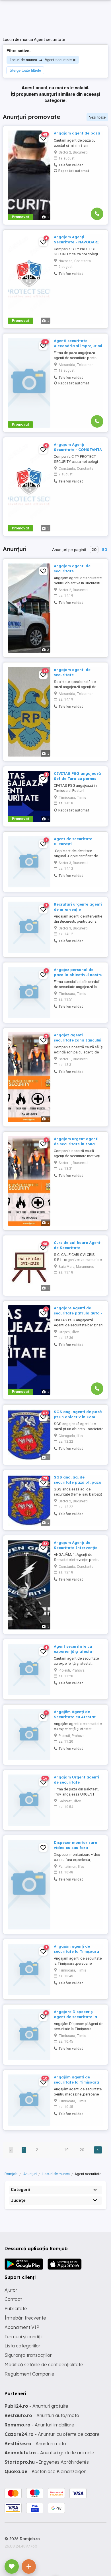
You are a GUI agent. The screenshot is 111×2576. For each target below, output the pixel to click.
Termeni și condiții (23, 2337)
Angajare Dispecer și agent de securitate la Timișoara (75, 2017)
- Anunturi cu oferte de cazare (52, 2434)
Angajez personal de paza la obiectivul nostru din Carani (78, 975)
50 (104, 550)
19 (66, 2150)
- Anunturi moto (35, 2444)
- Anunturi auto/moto (42, 2415)
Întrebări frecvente (25, 2318)
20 (94, 550)
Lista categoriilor (22, 2346)
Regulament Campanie (29, 2374)
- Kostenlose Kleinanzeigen (46, 2471)
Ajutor (11, 2290)
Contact (13, 2299)
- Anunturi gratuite (36, 2406)
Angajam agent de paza (77, 133)
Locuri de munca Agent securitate (41, 60)
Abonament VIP (22, 2327)
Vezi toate (97, 117)
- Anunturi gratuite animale (49, 2453)
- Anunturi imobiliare (39, 2425)
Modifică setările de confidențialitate (44, 2364)
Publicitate (16, 2308)
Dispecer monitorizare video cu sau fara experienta (75, 1848)
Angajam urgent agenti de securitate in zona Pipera (76, 1144)
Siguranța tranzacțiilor (28, 2355)
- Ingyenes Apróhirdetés (47, 2462)
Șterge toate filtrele (25, 70)
